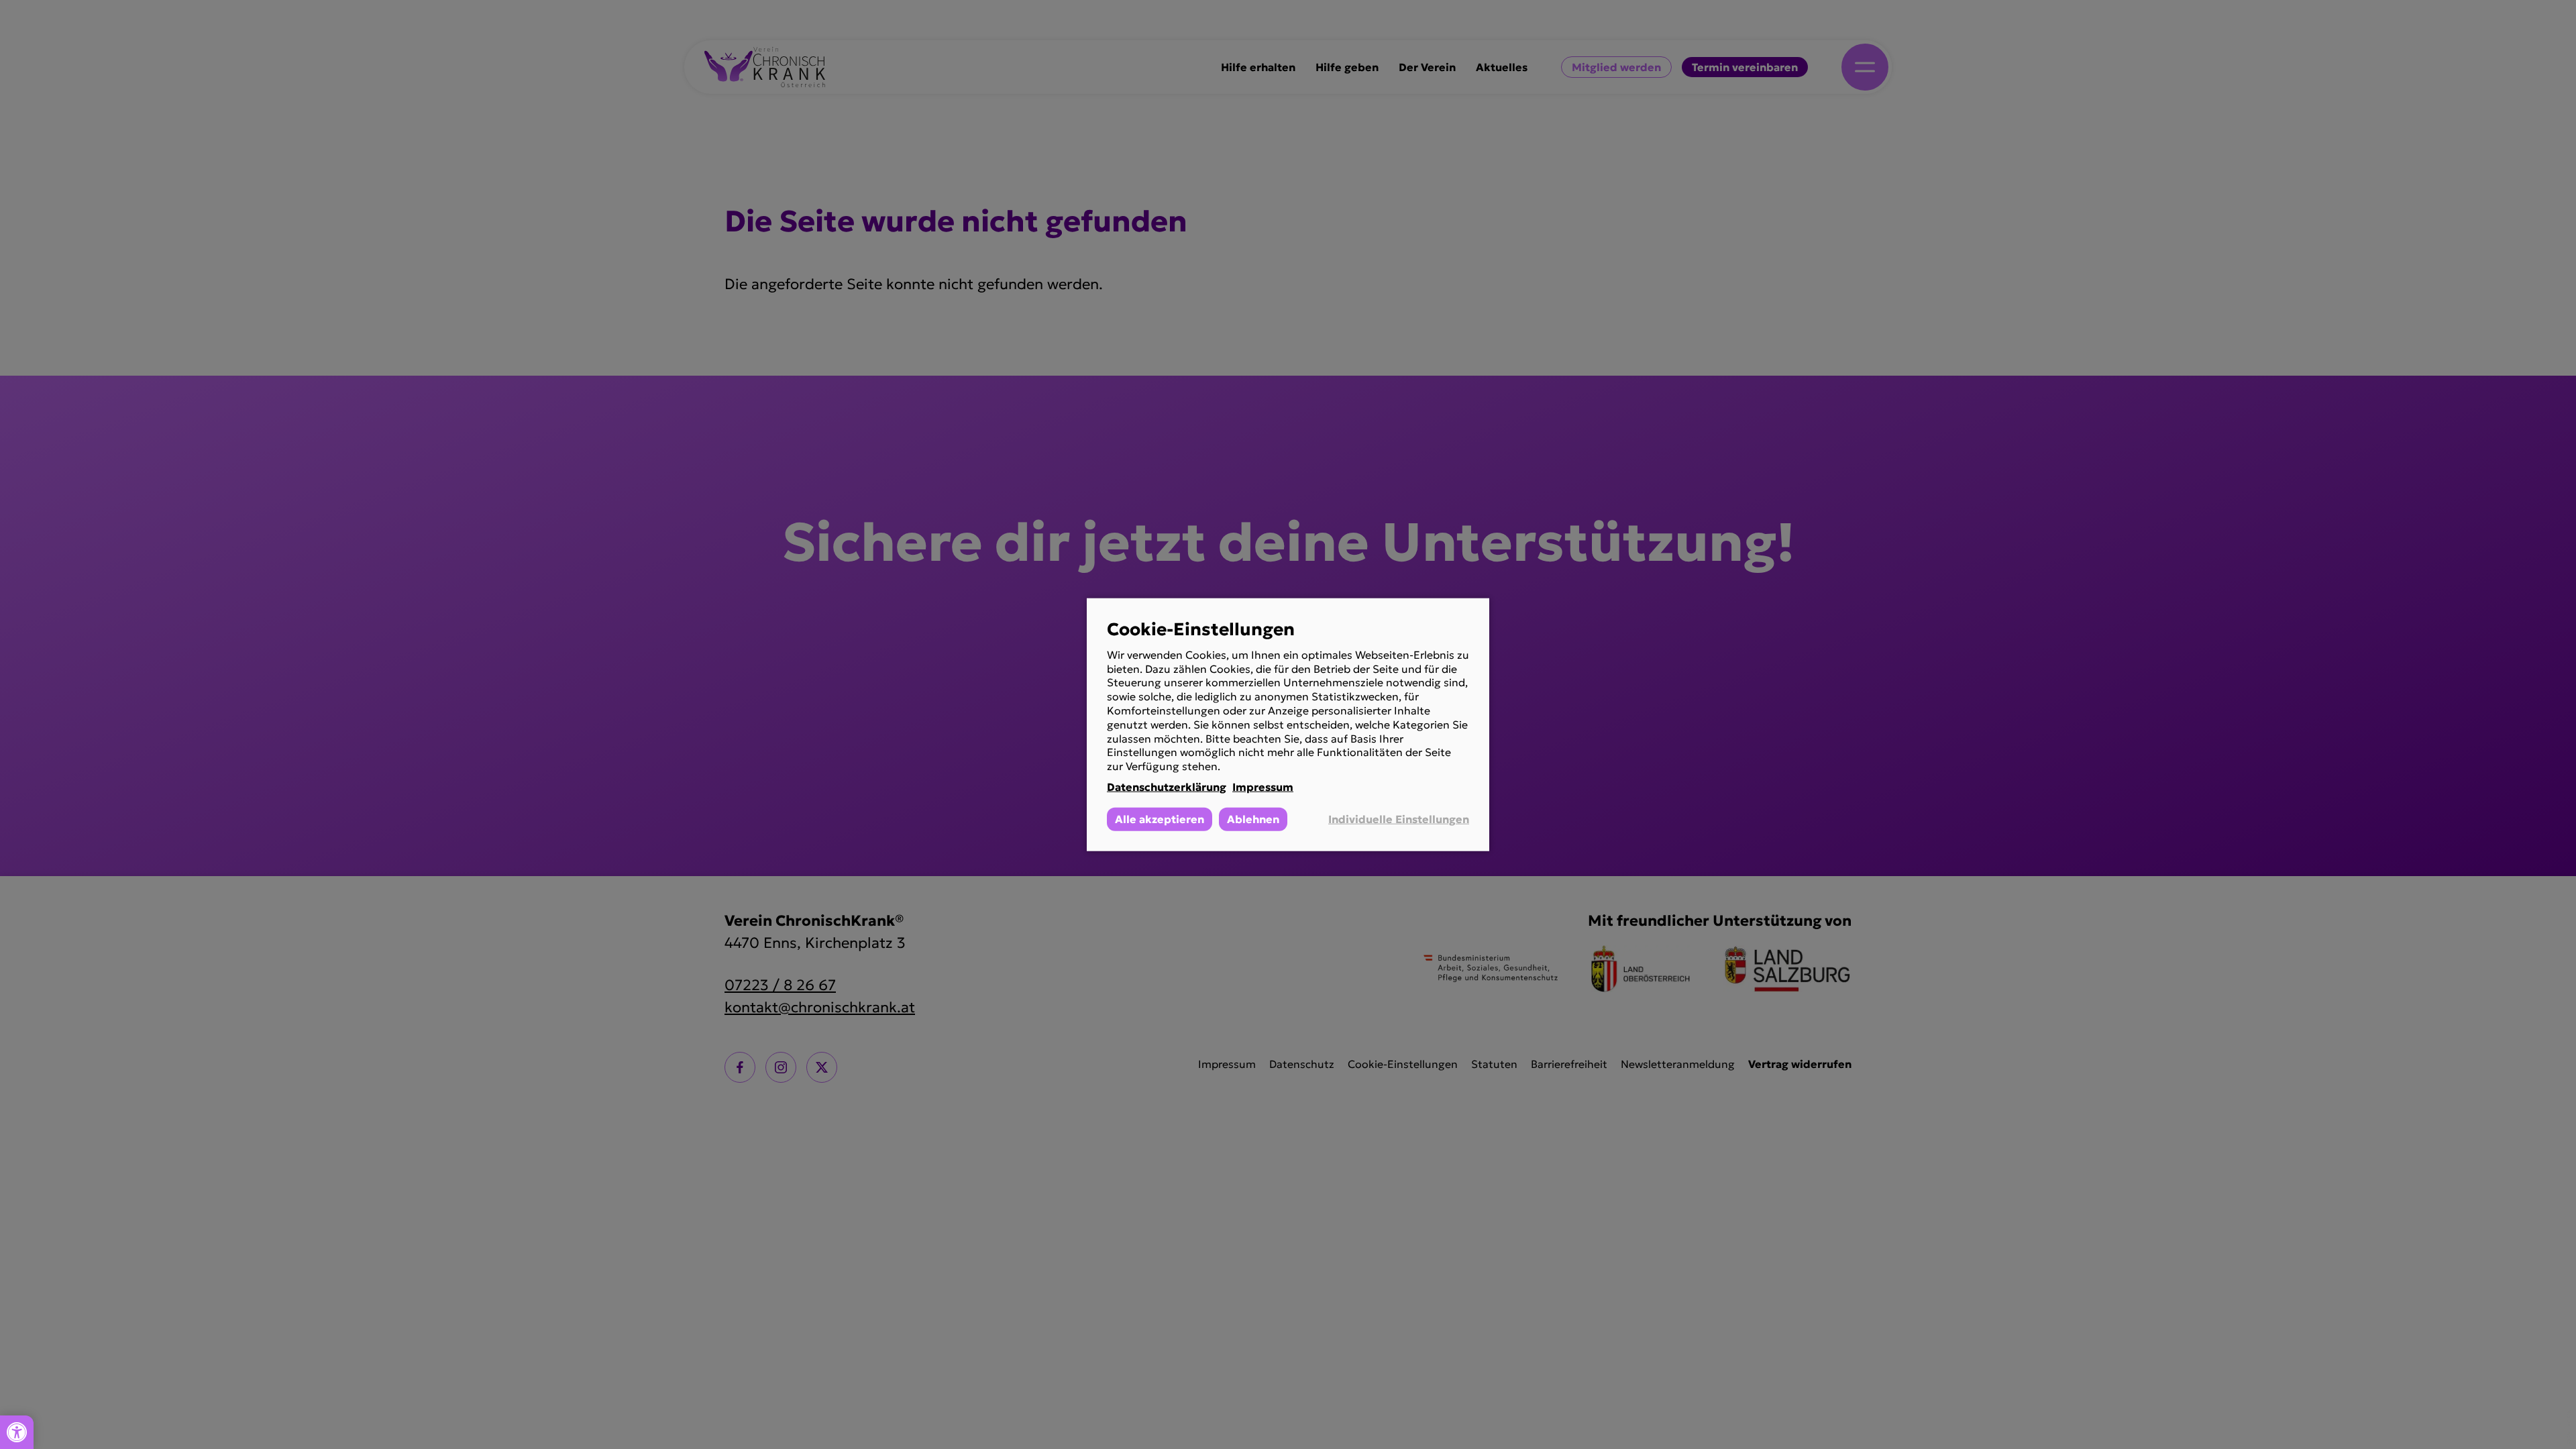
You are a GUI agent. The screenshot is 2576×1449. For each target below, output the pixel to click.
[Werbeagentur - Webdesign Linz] (2569, 1427)
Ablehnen (1253, 818)
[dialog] (1288, 725)
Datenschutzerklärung (1167, 787)
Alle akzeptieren (1160, 818)
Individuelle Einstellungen (1399, 819)
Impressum (1263, 787)
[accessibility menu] (17, 1432)
